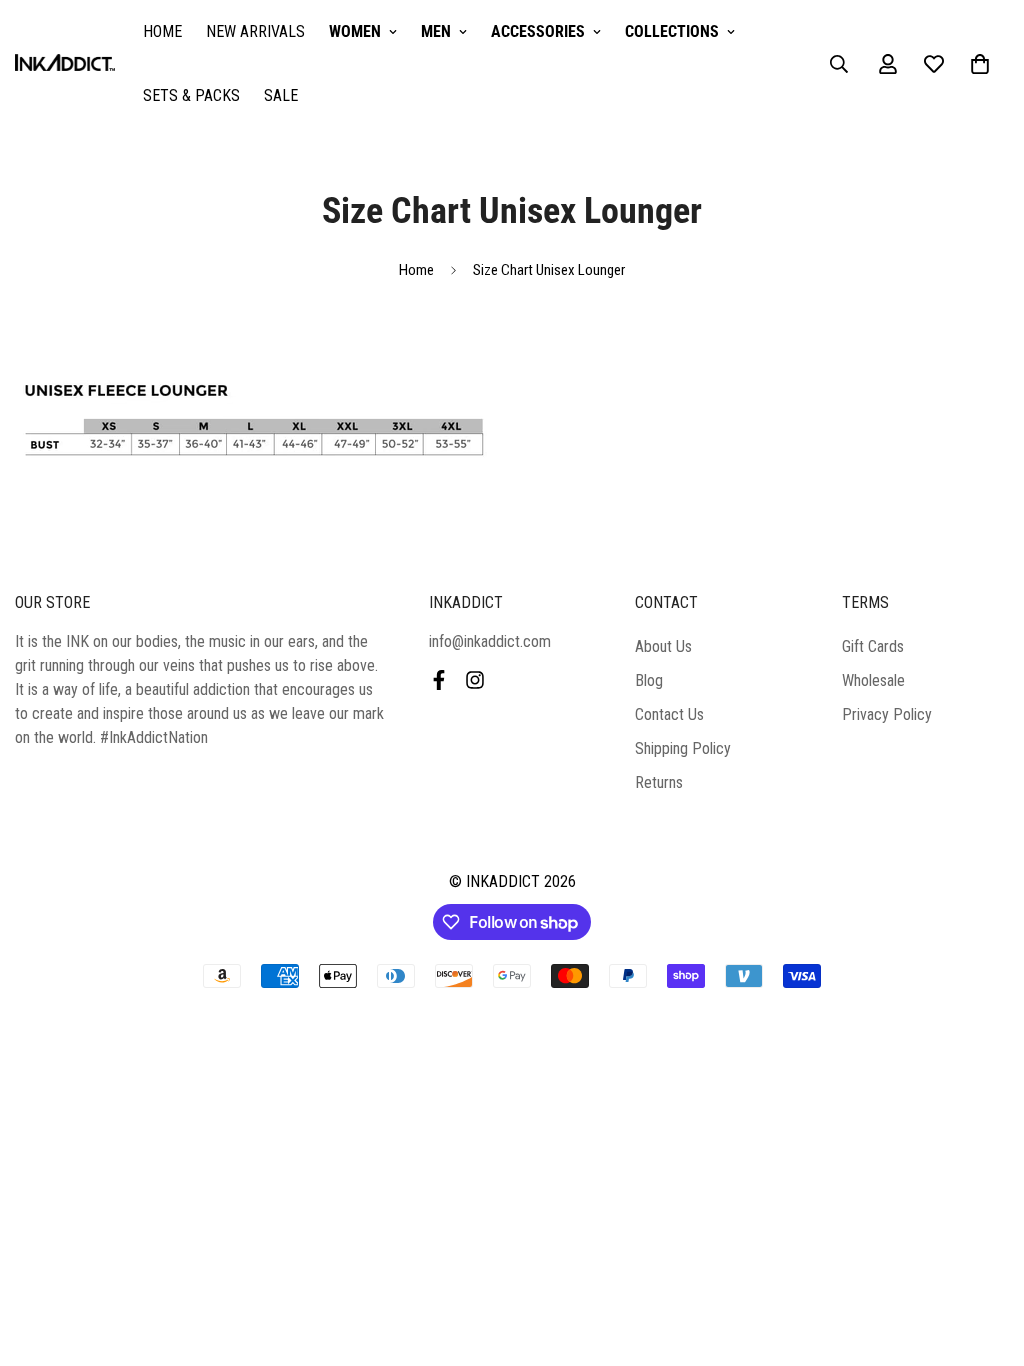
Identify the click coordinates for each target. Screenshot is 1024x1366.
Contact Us (669, 714)
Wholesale (873, 680)
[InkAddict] (65, 64)
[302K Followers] (439, 680)
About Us (663, 646)
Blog (649, 680)
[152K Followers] (475, 680)
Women (355, 31)
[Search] (839, 64)
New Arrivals (255, 31)
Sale (281, 95)
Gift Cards (873, 646)
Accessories (538, 31)
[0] (980, 64)
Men (436, 31)
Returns (659, 782)
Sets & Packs (191, 95)
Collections (672, 31)
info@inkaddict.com (490, 641)
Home (162, 31)
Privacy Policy (887, 714)
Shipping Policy (683, 748)
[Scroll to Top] (985, 1257)
